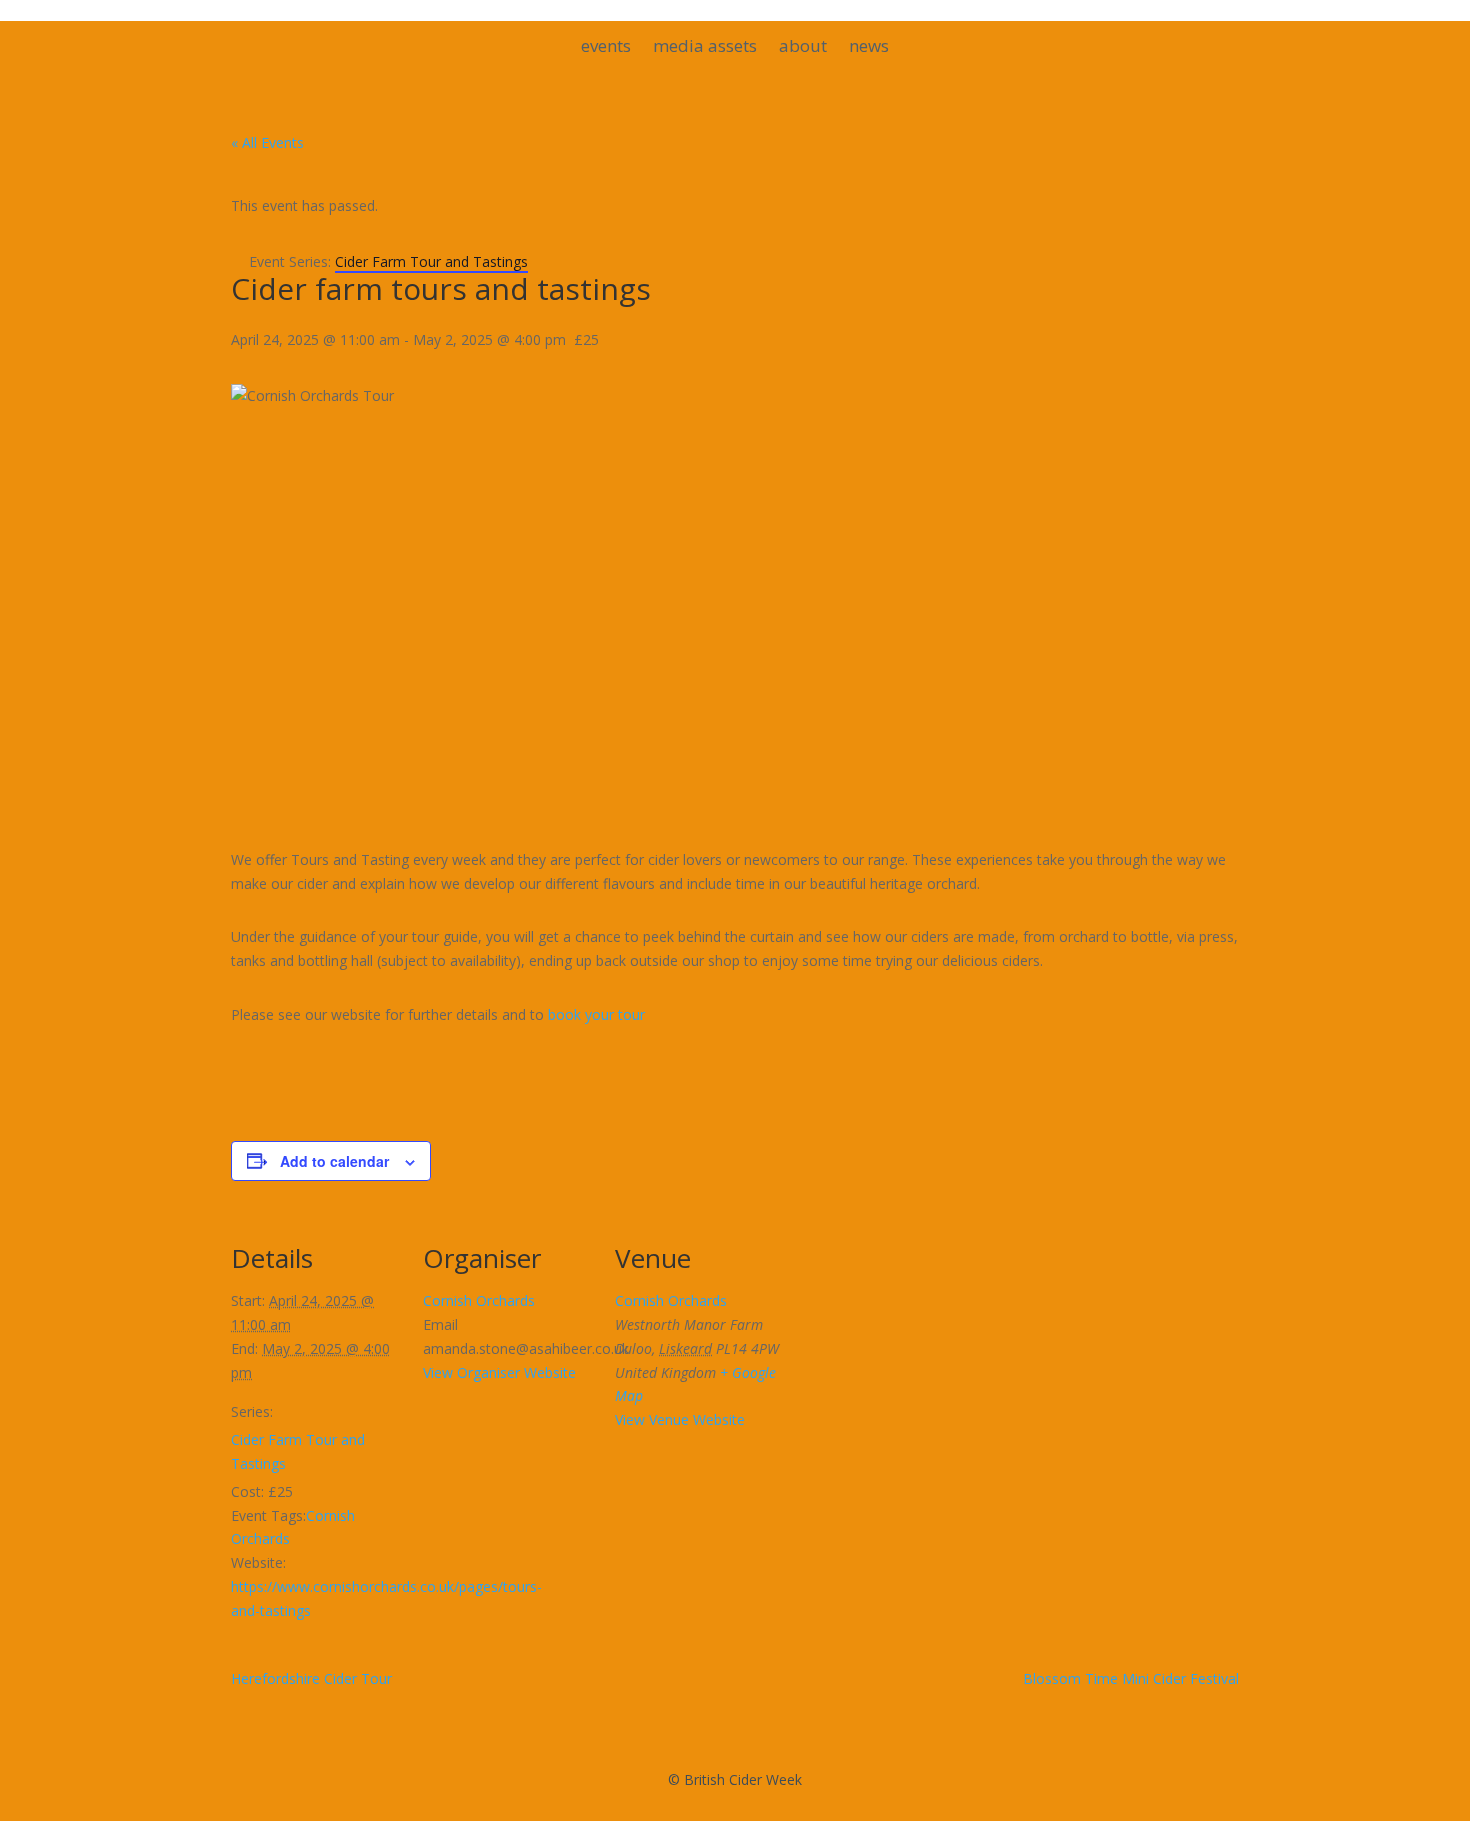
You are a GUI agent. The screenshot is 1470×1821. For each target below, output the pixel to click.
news (869, 48)
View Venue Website (680, 1419)
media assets (705, 48)
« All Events (267, 142)
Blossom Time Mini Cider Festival (1131, 1678)
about (803, 48)
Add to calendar (334, 1161)
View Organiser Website (499, 1372)
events (606, 48)
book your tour (596, 1014)
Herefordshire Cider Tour (311, 1678)
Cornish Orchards (479, 1300)
